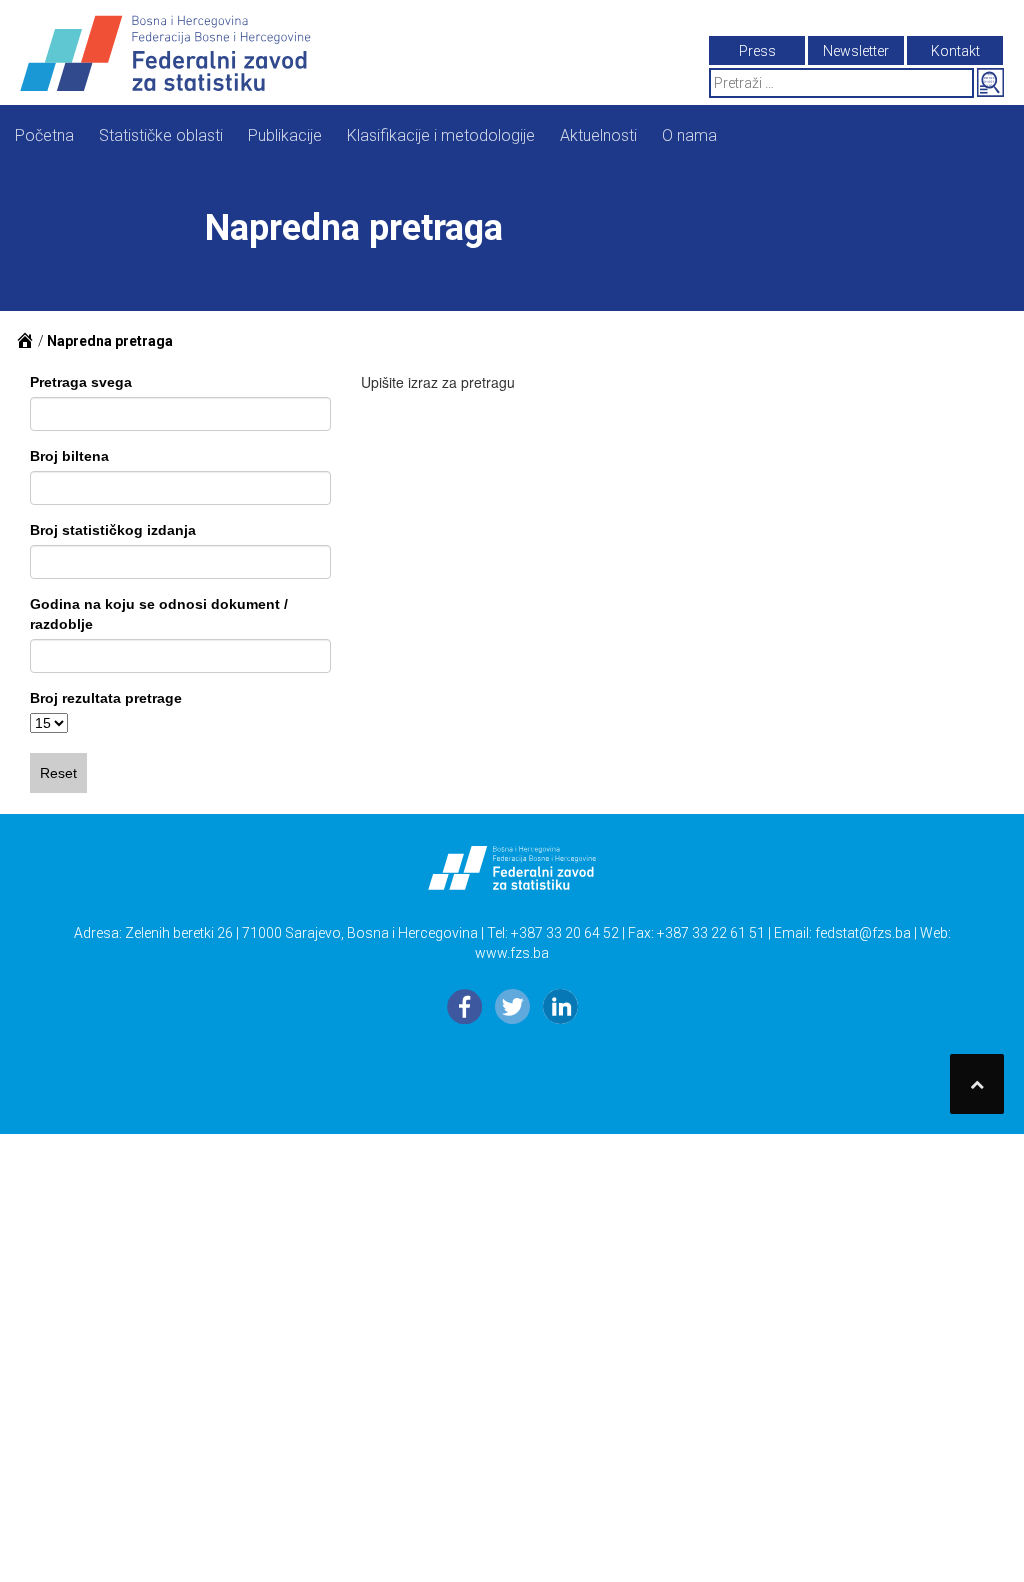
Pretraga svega (81, 382)
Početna (44, 135)
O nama (689, 135)
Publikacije (285, 135)
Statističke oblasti (161, 135)
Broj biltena (69, 456)
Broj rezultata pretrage (106, 698)
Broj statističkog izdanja (113, 530)
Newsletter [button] (856, 51)
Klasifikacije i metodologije (441, 135)
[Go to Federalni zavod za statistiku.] (25, 341)
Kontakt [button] (955, 51)
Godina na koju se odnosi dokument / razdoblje (159, 614)
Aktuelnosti (598, 135)
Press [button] (757, 51)
